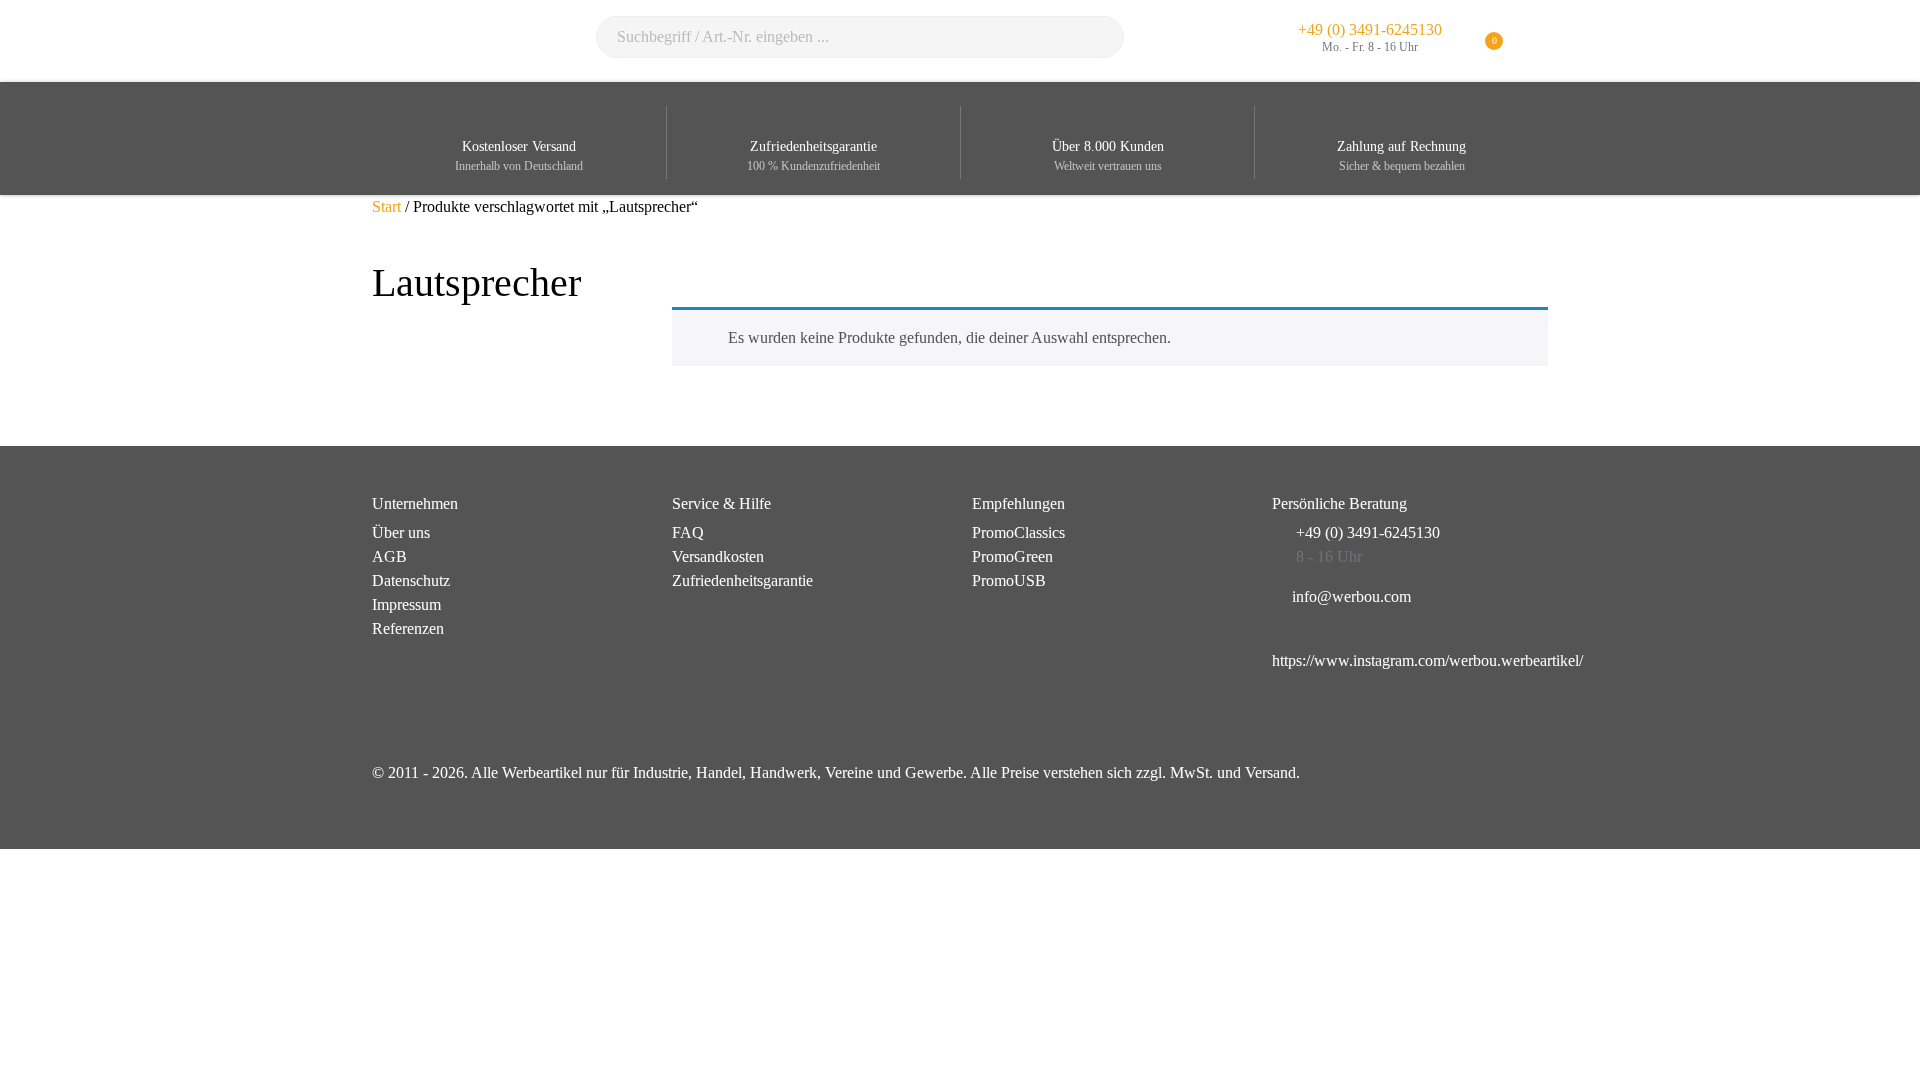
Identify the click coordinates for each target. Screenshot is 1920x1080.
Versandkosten (718, 556)
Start (386, 206)
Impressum (406, 604)
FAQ (688, 532)
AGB (389, 556)
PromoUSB (1009, 580)
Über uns (401, 532)
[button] (1535, 41)
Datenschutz (411, 580)
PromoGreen (1012, 556)
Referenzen (408, 628)
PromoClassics (1018, 532)
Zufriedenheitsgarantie (742, 580)
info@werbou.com (1351, 596)
